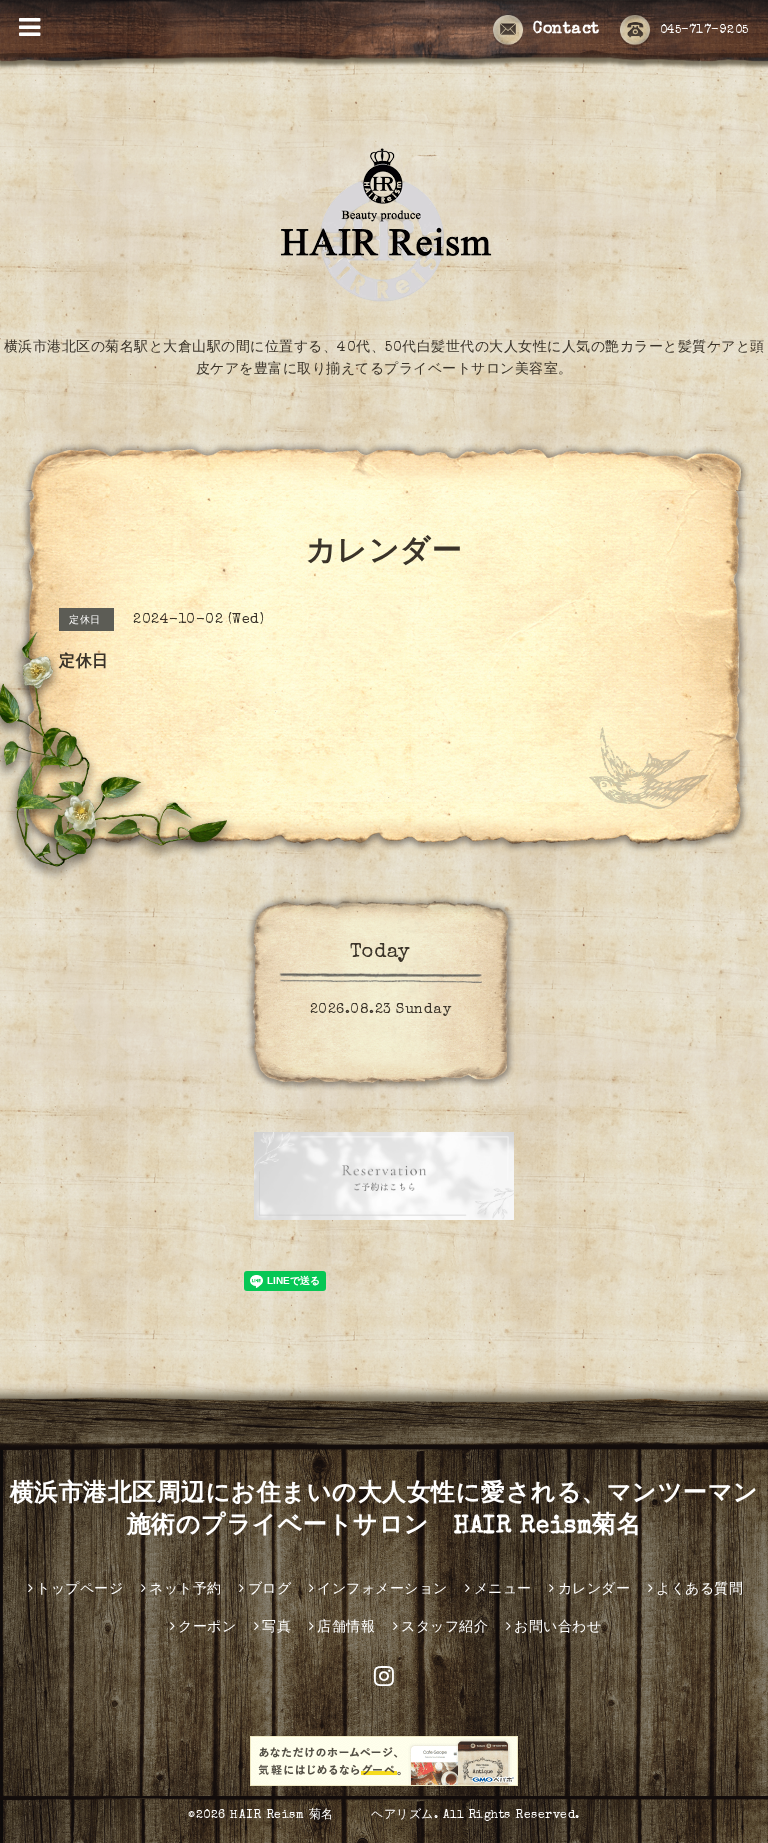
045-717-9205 (704, 31)
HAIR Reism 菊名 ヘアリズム (332, 1816)
